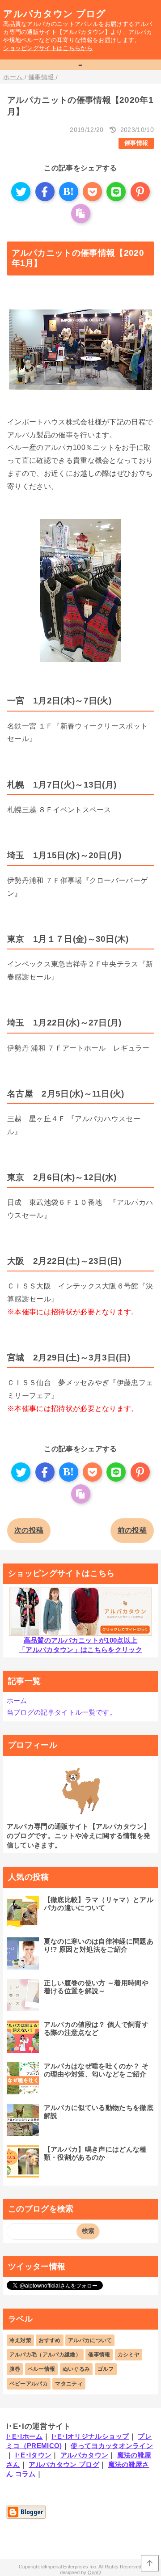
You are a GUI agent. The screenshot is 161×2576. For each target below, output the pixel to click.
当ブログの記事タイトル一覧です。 (61, 1712)
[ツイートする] (21, 192)
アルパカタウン (84, 2455)
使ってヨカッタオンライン (112, 2446)
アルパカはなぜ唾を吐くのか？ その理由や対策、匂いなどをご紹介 (96, 2070)
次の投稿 (29, 1530)
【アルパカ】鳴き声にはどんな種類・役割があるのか (95, 2153)
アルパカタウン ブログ (55, 14)
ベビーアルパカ (29, 2384)
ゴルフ (106, 2369)
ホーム (17, 1701)
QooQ (94, 2572)
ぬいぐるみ (76, 2369)
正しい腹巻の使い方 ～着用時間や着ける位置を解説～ (96, 1987)
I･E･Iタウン (34, 2455)
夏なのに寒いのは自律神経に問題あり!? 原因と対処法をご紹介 (99, 1945)
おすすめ (49, 2340)
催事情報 (136, 143)
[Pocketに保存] (92, 192)
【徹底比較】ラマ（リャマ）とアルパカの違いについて (99, 1904)
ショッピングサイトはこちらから (48, 48)
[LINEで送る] (116, 192)
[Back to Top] (150, 2563)
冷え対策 (20, 2340)
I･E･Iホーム (25, 2436)
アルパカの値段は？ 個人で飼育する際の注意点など (96, 2028)
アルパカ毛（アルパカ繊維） (45, 2355)
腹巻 (15, 2369)
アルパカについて (90, 2340)
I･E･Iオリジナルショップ (90, 2436)
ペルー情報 (42, 2369)
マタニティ (69, 2384)
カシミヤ (129, 2355)
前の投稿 (132, 1530)
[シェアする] (45, 192)
